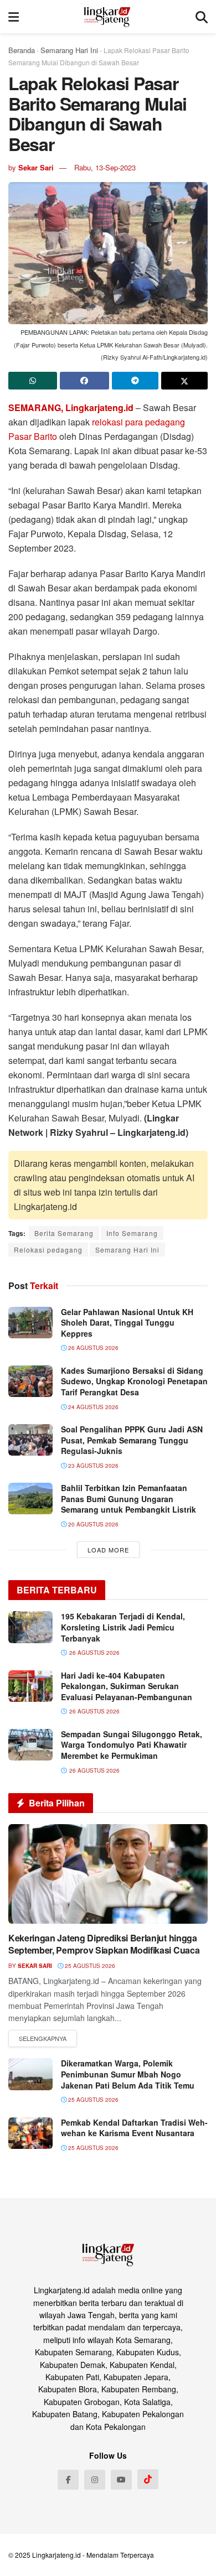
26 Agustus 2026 (92, 1348)
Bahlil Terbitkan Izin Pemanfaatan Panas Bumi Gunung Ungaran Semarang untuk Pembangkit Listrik (128, 1499)
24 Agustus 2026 (92, 1407)
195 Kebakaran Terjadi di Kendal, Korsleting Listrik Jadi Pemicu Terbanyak (123, 1627)
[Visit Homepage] (107, 17)
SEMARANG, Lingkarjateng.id (71, 407)
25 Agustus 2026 (89, 1966)
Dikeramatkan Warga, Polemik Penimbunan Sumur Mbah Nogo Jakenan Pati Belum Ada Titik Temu (128, 2074)
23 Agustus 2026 (92, 1466)
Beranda (22, 50)
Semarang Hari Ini (69, 50)
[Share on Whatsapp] (33, 381)
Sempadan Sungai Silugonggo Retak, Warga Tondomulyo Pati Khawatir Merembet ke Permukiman (132, 1745)
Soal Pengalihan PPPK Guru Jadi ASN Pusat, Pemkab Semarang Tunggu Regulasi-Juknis (132, 1440)
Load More (108, 1550)
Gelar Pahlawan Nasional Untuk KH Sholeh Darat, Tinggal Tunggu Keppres (127, 1323)
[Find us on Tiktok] (148, 2479)
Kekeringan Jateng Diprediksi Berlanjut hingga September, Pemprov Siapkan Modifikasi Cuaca (104, 1944)
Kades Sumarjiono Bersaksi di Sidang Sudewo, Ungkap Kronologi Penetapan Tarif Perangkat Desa (134, 1381)
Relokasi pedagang (48, 1250)
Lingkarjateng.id (56, 2555)
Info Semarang (132, 1233)
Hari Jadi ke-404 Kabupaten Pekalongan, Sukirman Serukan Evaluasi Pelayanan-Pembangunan (127, 1686)
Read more (43, 2039)
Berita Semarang (64, 1233)
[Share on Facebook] (84, 381)
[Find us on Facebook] (68, 2480)
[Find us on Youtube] (121, 2480)
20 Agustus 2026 (92, 1524)
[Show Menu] (14, 17)
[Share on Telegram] (135, 381)
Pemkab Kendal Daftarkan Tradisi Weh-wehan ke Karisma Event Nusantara (134, 2128)
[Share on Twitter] (184, 381)
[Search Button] (202, 17)
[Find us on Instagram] (95, 2480)
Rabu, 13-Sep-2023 (105, 167)
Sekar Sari (36, 167)
